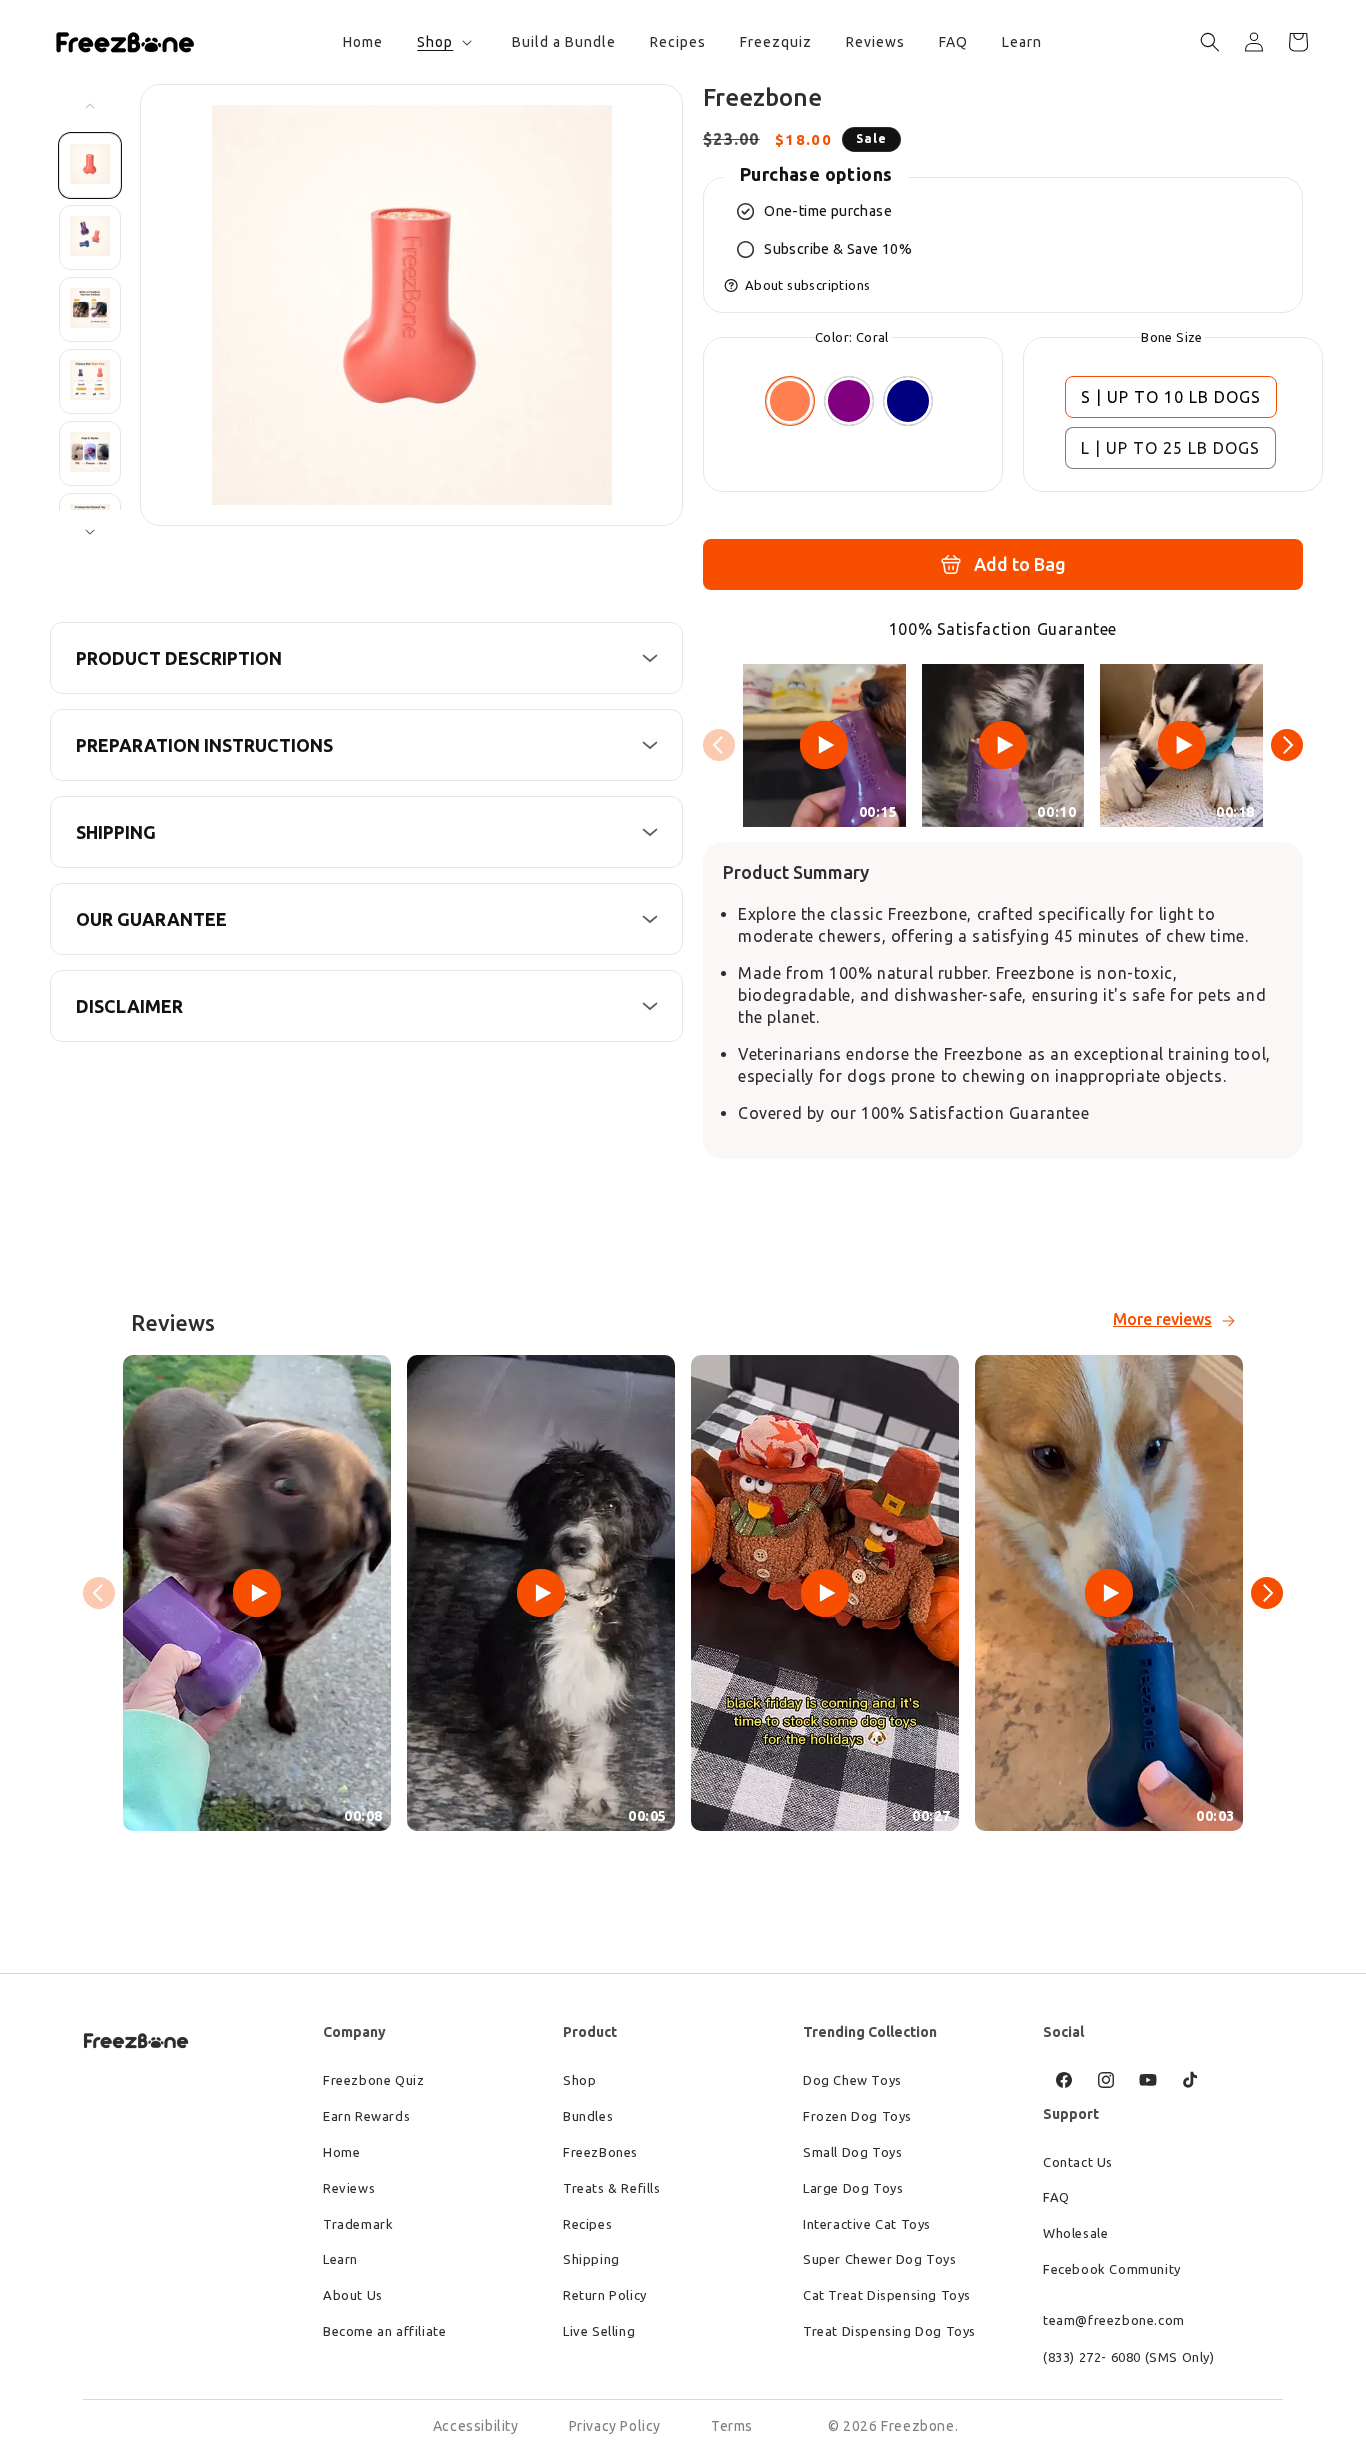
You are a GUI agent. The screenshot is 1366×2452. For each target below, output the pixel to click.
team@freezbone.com (1114, 2320)
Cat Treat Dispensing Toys (887, 2295)
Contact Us (1078, 2162)
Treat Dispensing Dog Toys (889, 2331)
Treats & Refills (612, 2188)
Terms (732, 2426)
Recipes (587, 2224)
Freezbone (917, 2426)
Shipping (591, 2259)
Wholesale (1075, 2233)
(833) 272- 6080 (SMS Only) (1129, 2357)
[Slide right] (90, 532)
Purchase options (816, 174)
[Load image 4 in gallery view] (90, 381)
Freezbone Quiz (373, 2080)
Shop (579, 2080)
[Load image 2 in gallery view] (90, 237)
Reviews (349, 2188)
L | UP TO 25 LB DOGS (1170, 448)
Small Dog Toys (852, 2152)
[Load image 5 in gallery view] (90, 453)
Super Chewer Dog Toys (880, 2259)
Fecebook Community (1112, 2269)
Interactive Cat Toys (867, 2224)
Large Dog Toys (853, 2188)
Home (341, 2152)
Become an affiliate (384, 2331)
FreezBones (600, 2152)
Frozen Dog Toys (857, 2116)
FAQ (1056, 2197)
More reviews (1162, 1319)
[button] (442, 42)
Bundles (588, 2116)
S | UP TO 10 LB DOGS (1171, 397)
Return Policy (605, 2295)
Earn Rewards (366, 2116)
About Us (353, 2295)
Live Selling (599, 2331)
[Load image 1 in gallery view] (90, 165)
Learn (340, 2259)
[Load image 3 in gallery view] (90, 309)
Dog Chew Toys (852, 2080)
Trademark (358, 2224)
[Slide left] (90, 106)
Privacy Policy (615, 2426)
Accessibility (476, 2426)
